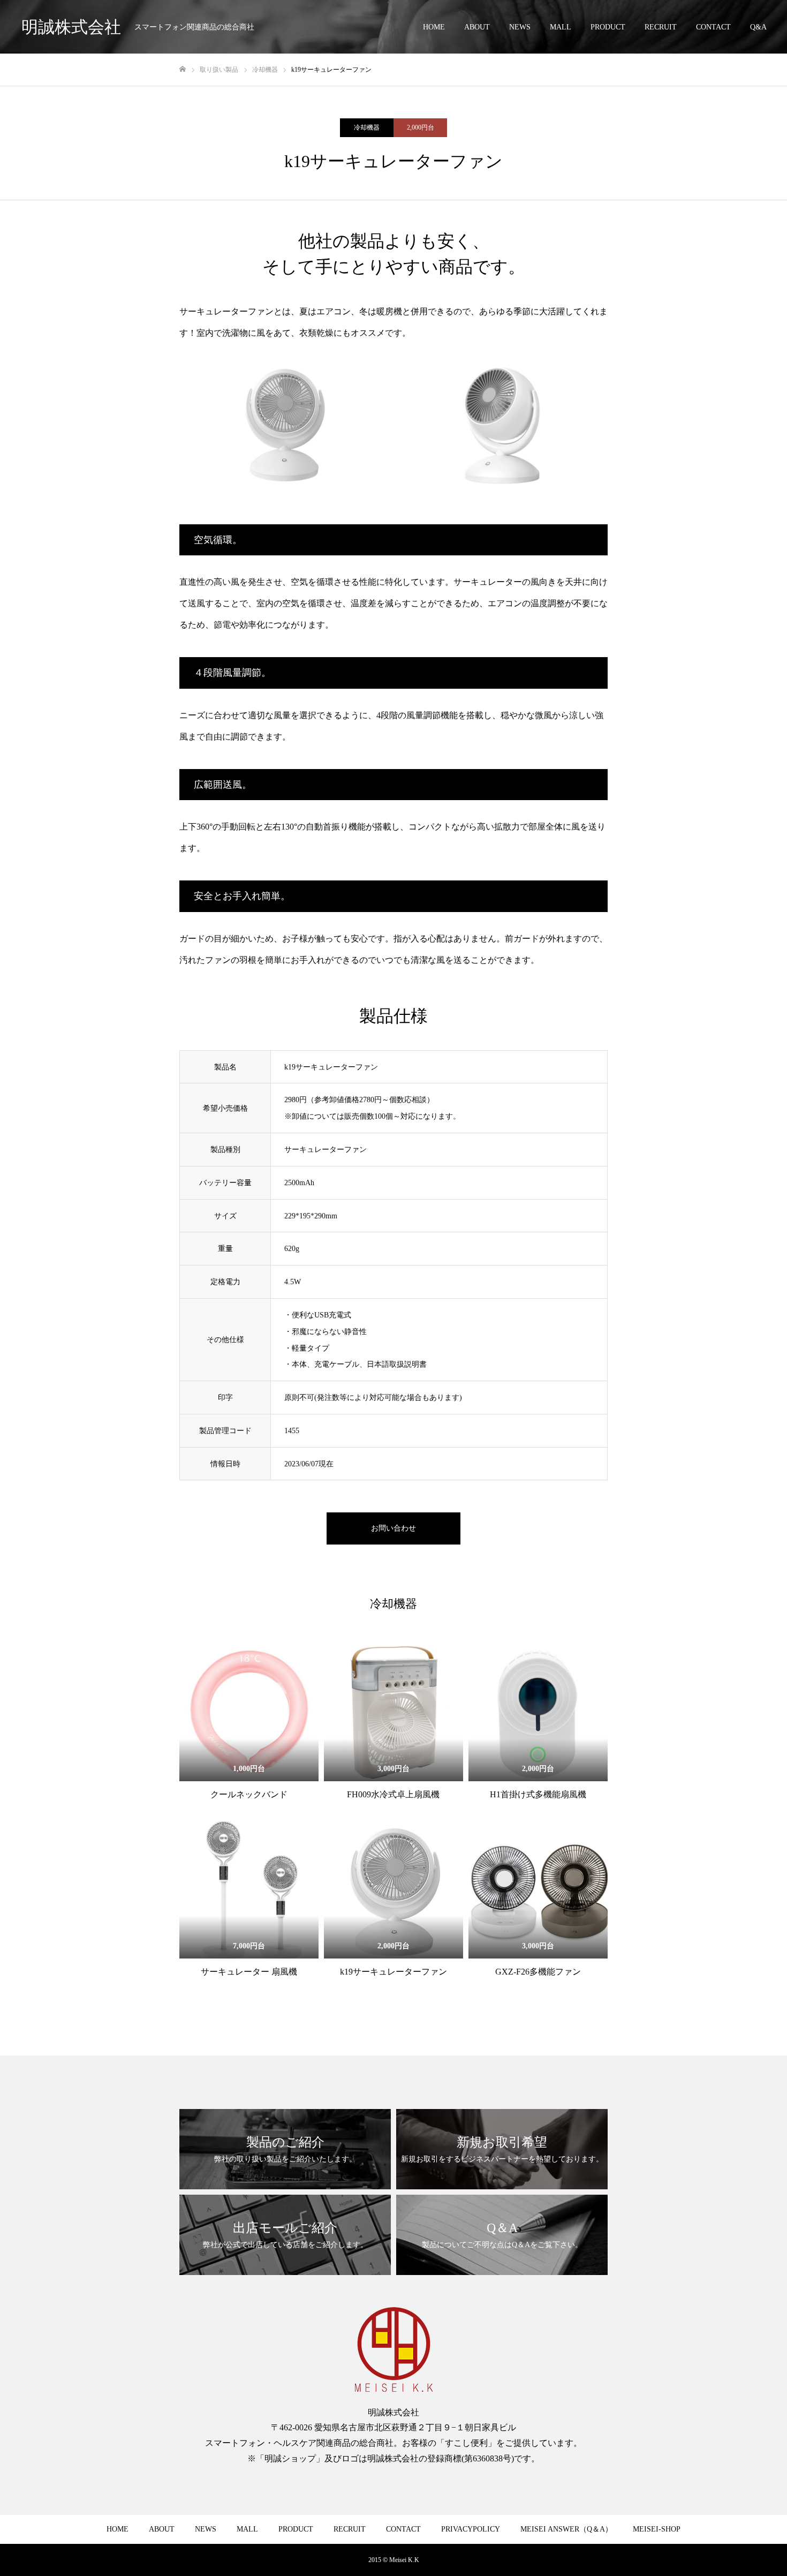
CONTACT (713, 27)
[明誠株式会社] (393, 2349)
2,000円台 (421, 127)
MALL (561, 27)
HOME (434, 27)
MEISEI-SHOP (657, 2529)
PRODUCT (608, 27)
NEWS (520, 27)
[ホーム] (183, 69)
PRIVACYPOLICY (471, 2529)
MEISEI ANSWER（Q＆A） (566, 2529)
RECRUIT (661, 27)
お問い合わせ (393, 1528)
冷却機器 (367, 127)
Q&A (758, 27)
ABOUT (477, 27)
